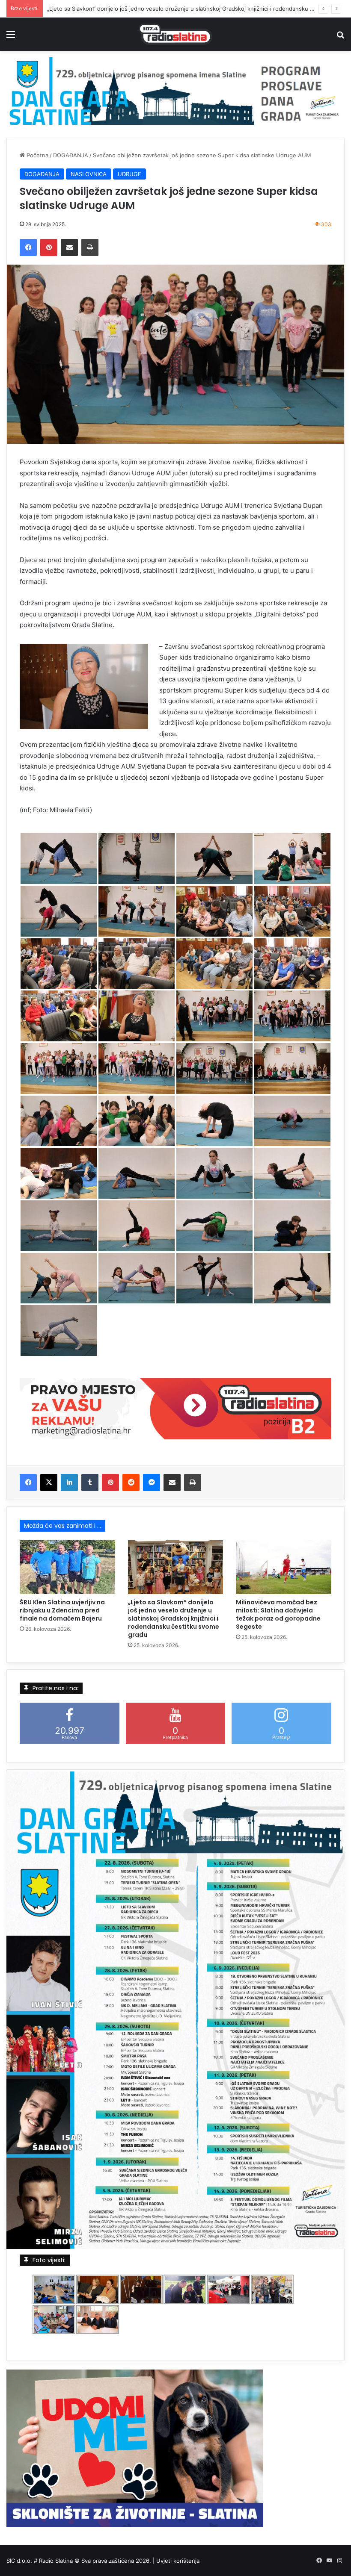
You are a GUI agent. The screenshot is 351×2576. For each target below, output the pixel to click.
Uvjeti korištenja (178, 2561)
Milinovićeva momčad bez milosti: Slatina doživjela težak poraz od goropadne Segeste (278, 1614)
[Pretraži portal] (340, 37)
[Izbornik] (11, 37)
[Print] (90, 248)
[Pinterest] (49, 248)
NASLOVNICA (89, 174)
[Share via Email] (69, 248)
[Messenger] (152, 1483)
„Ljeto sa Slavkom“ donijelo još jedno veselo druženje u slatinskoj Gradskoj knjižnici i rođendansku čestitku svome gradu (174, 1618)
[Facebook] (28, 248)
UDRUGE (129, 174)
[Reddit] (131, 1483)
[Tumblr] (90, 1483)
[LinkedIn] (69, 1483)
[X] (49, 1483)
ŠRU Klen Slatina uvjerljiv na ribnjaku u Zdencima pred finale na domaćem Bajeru (62, 1610)
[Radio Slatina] (176, 34)
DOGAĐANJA (71, 155)
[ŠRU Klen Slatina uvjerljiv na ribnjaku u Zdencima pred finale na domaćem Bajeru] (67, 1567)
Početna (37, 155)
